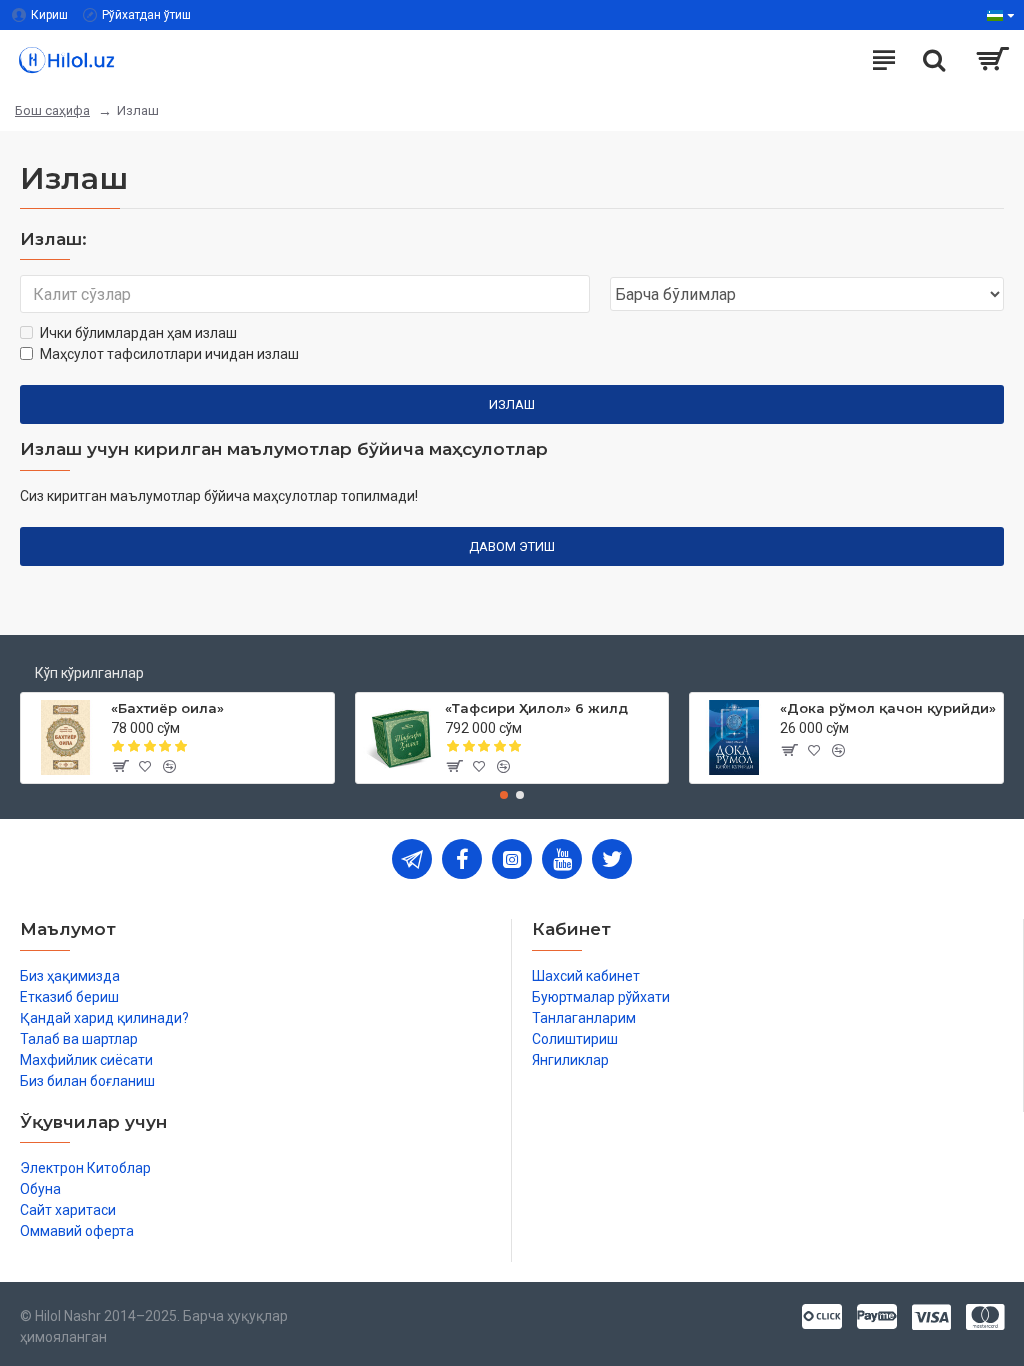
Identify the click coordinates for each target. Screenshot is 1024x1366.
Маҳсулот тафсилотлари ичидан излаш (169, 354)
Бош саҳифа (52, 110)
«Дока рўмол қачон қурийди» (888, 708)
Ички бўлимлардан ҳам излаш (138, 333)
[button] (504, 795)
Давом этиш (512, 546)
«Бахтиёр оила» (167, 708)
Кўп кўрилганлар (89, 673)
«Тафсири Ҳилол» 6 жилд (536, 708)
